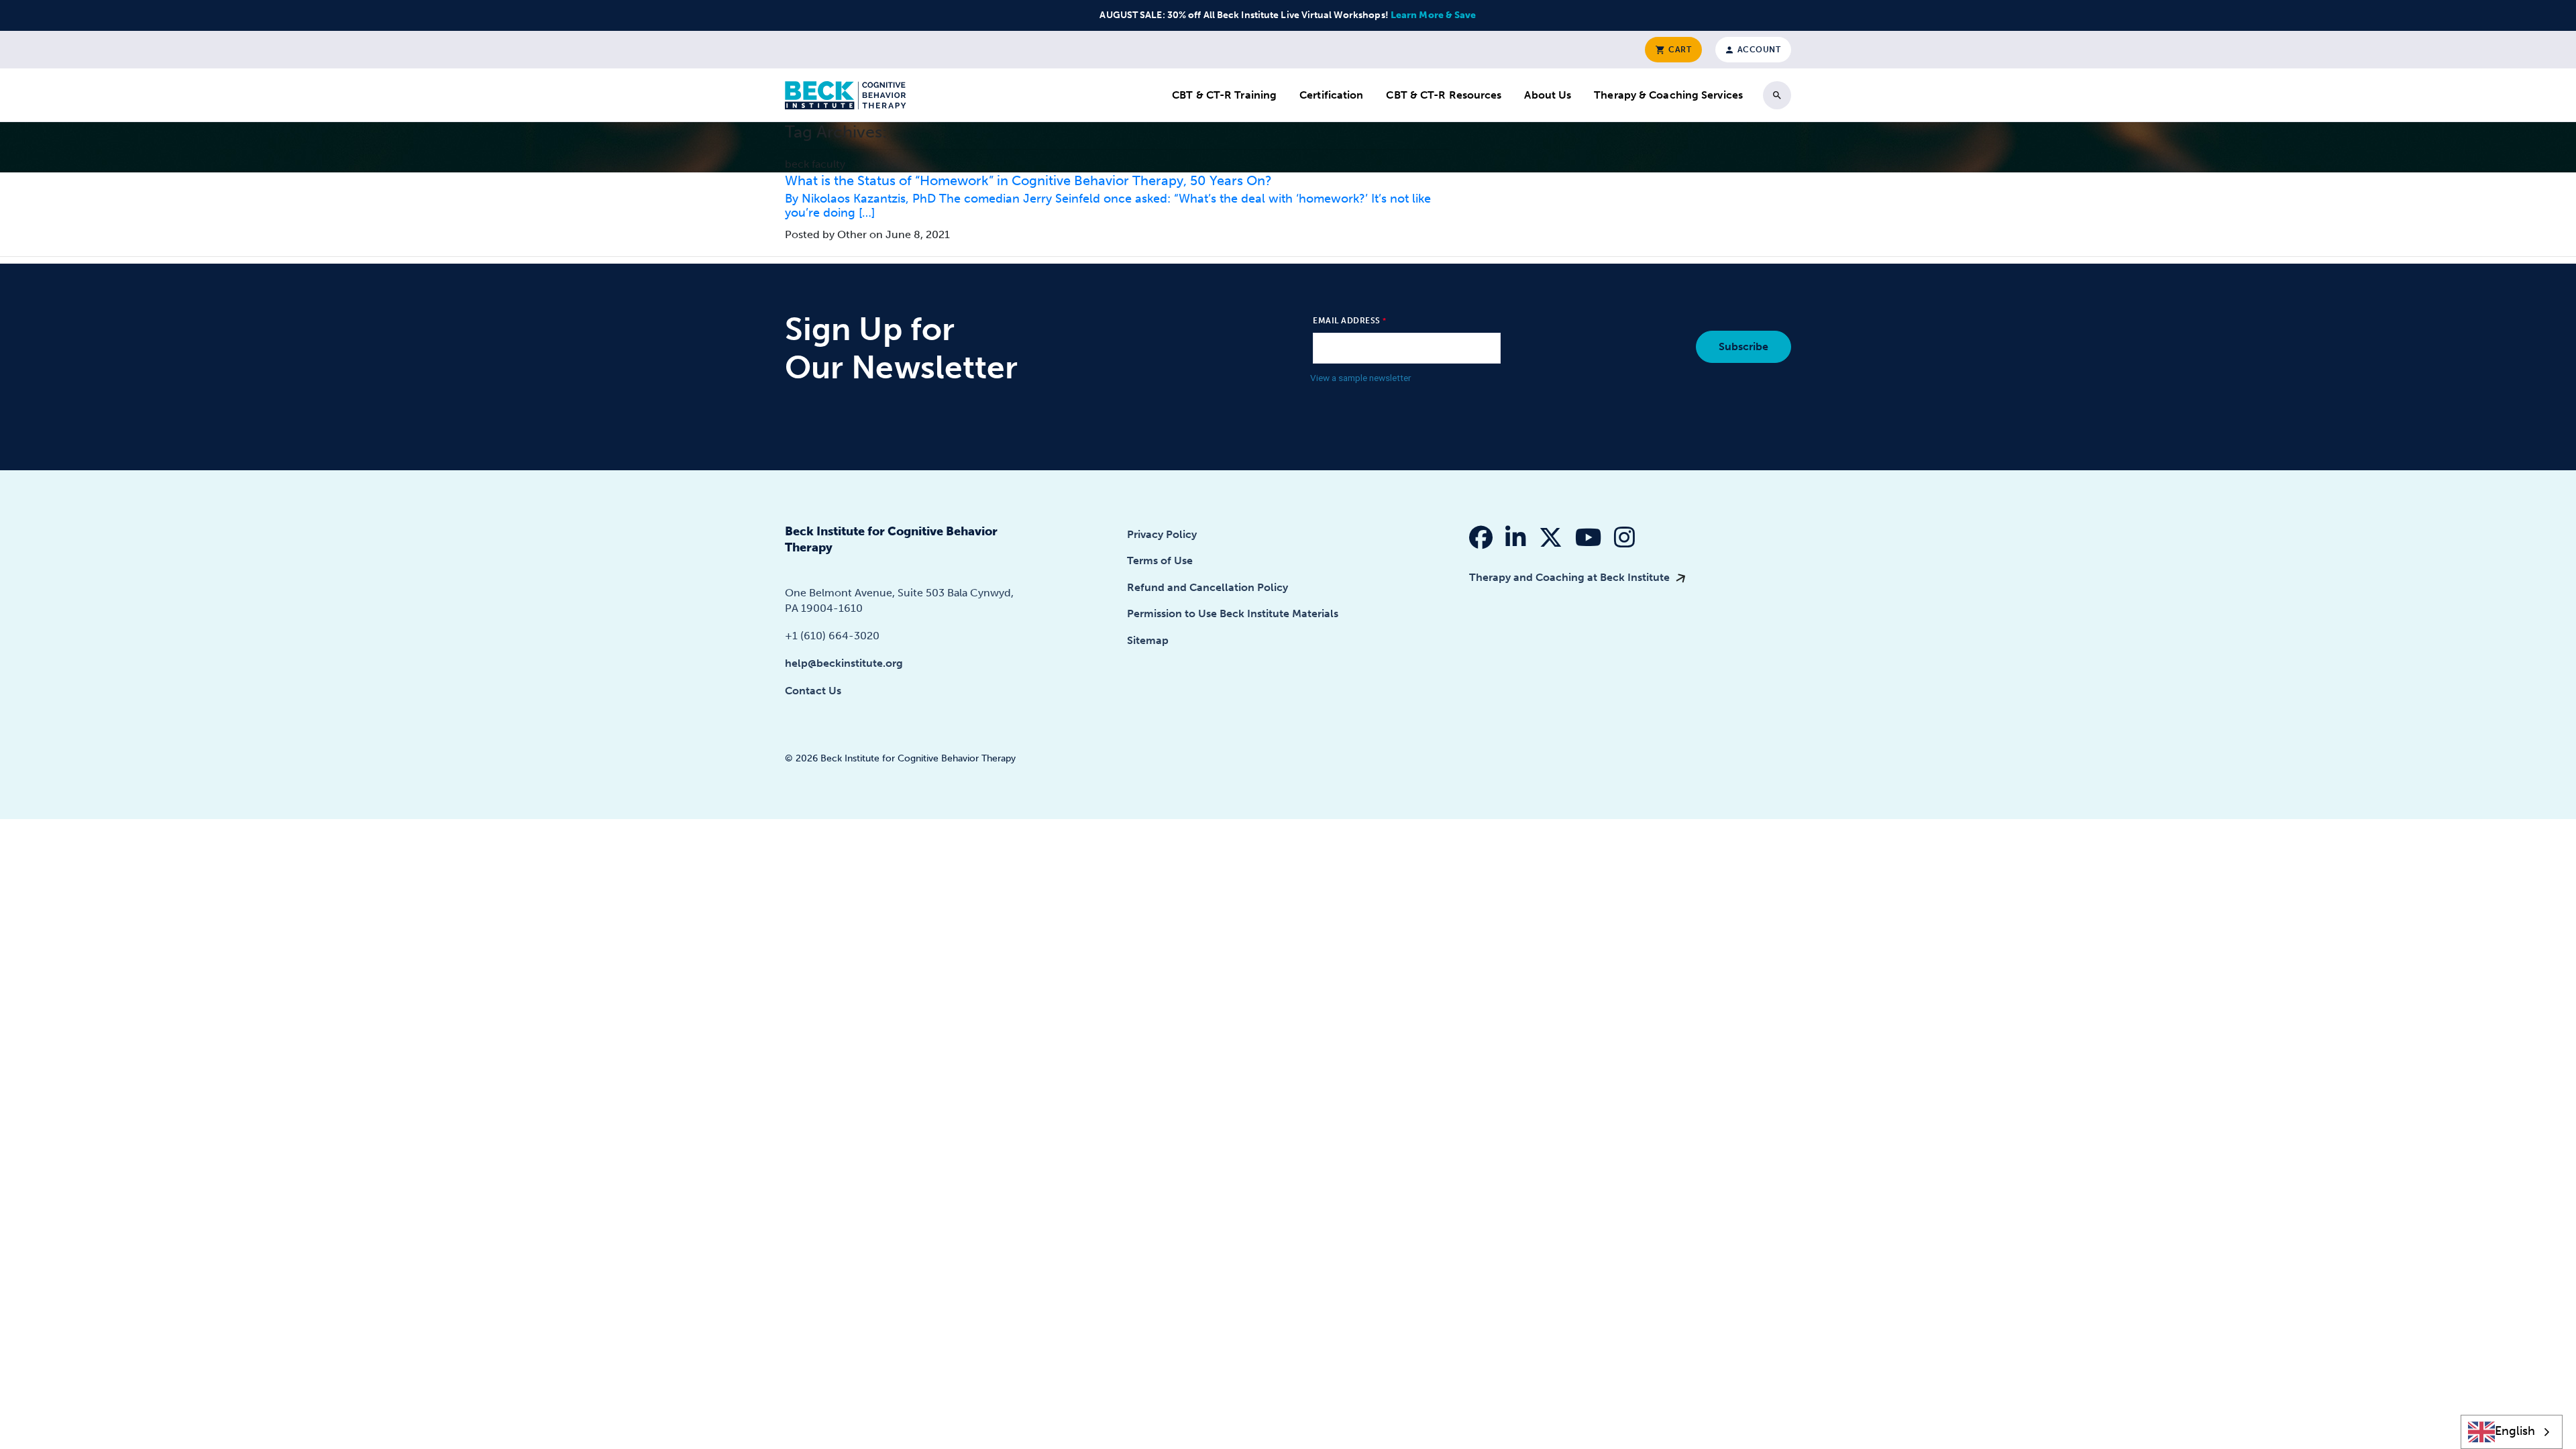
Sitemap (1148, 640)
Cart (1679, 50)
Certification (1331, 95)
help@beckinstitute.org (844, 663)
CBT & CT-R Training (1224, 95)
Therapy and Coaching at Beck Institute (1571, 577)
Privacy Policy (1162, 534)
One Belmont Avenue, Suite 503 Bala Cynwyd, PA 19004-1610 (899, 600)
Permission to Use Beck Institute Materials (1233, 613)
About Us (1548, 95)
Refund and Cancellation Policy (1207, 587)
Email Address (1347, 321)
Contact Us (813, 691)
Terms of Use (1160, 560)
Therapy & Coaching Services (1668, 95)
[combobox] (2512, 1432)
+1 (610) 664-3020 (832, 636)
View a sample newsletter (1361, 378)
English (2515, 1431)
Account (1758, 50)
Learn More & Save (1434, 15)
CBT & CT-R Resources (1444, 95)
